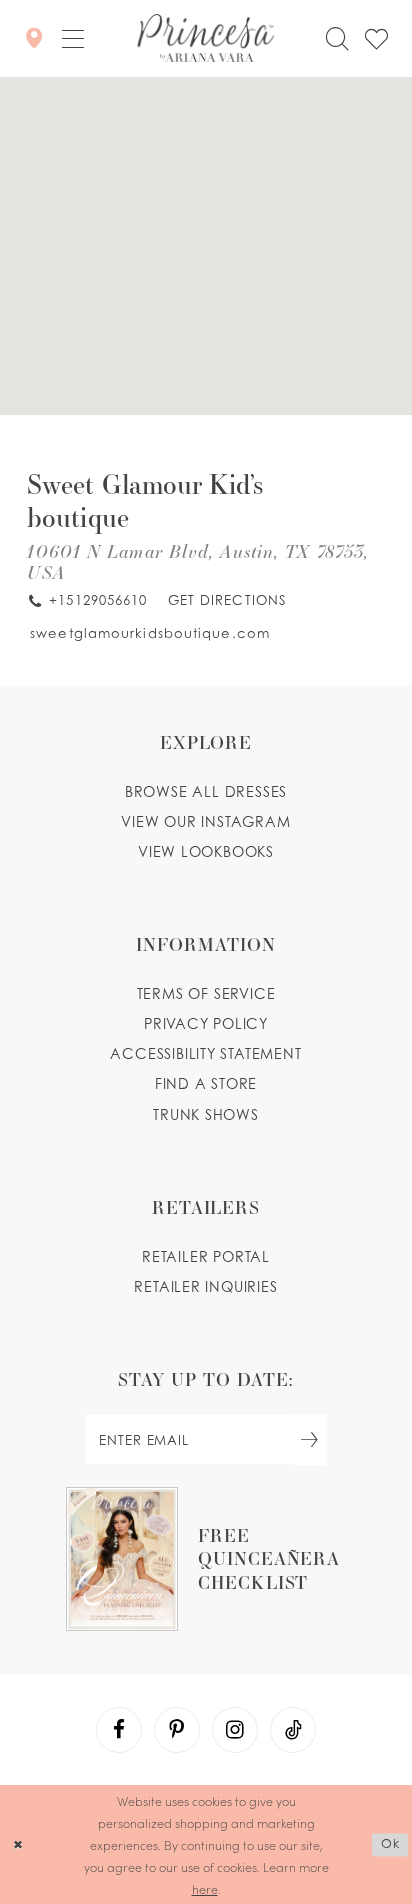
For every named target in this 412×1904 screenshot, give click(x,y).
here (205, 1889)
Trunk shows (206, 1114)
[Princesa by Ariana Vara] (205, 38)
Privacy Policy (206, 1023)
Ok (390, 1843)
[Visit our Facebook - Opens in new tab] (119, 1730)
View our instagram (205, 821)
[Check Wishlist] (376, 38)
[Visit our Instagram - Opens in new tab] (235, 1730)
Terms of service (206, 993)
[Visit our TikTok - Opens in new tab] (293, 1730)
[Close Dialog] (18, 1844)
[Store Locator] (33, 38)
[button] (72, 39)
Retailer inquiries (205, 1286)
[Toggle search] (337, 38)
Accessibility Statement (205, 1053)
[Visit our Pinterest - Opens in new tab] (177, 1730)
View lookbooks (206, 851)
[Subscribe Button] (309, 1440)
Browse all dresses (206, 791)
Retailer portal (206, 1256)
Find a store (206, 1083)
